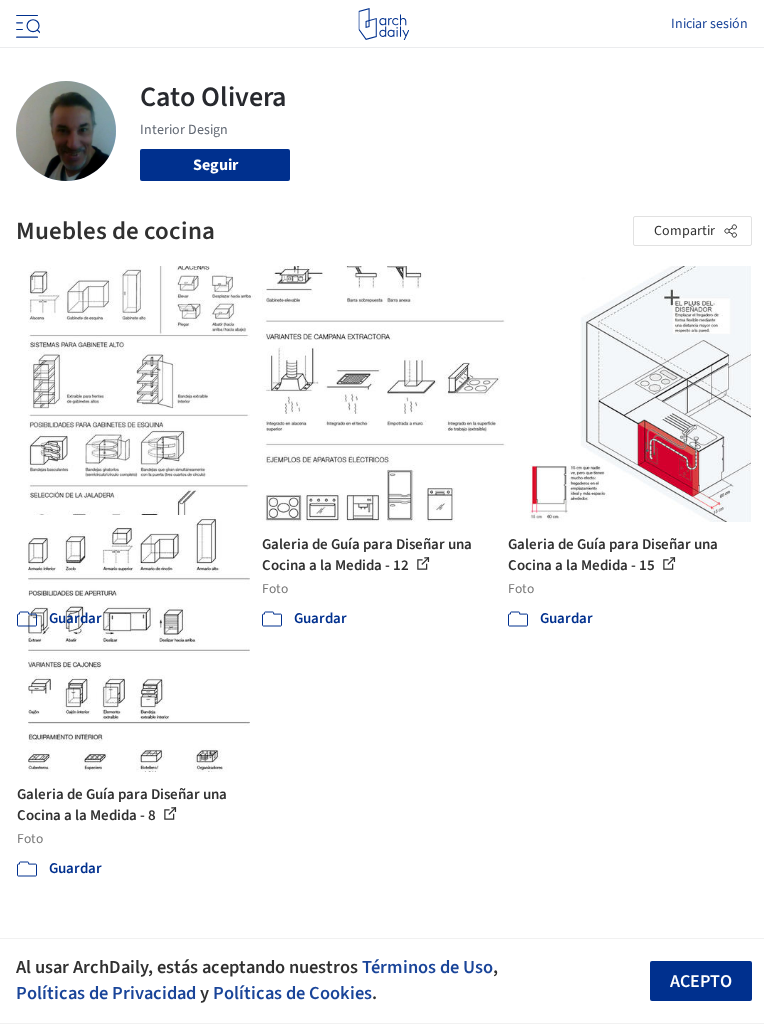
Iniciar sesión (709, 24)
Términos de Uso (427, 967)
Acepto (701, 981)
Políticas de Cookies (292, 993)
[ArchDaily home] (383, 24)
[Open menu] (26, 24)
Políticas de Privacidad (106, 993)
